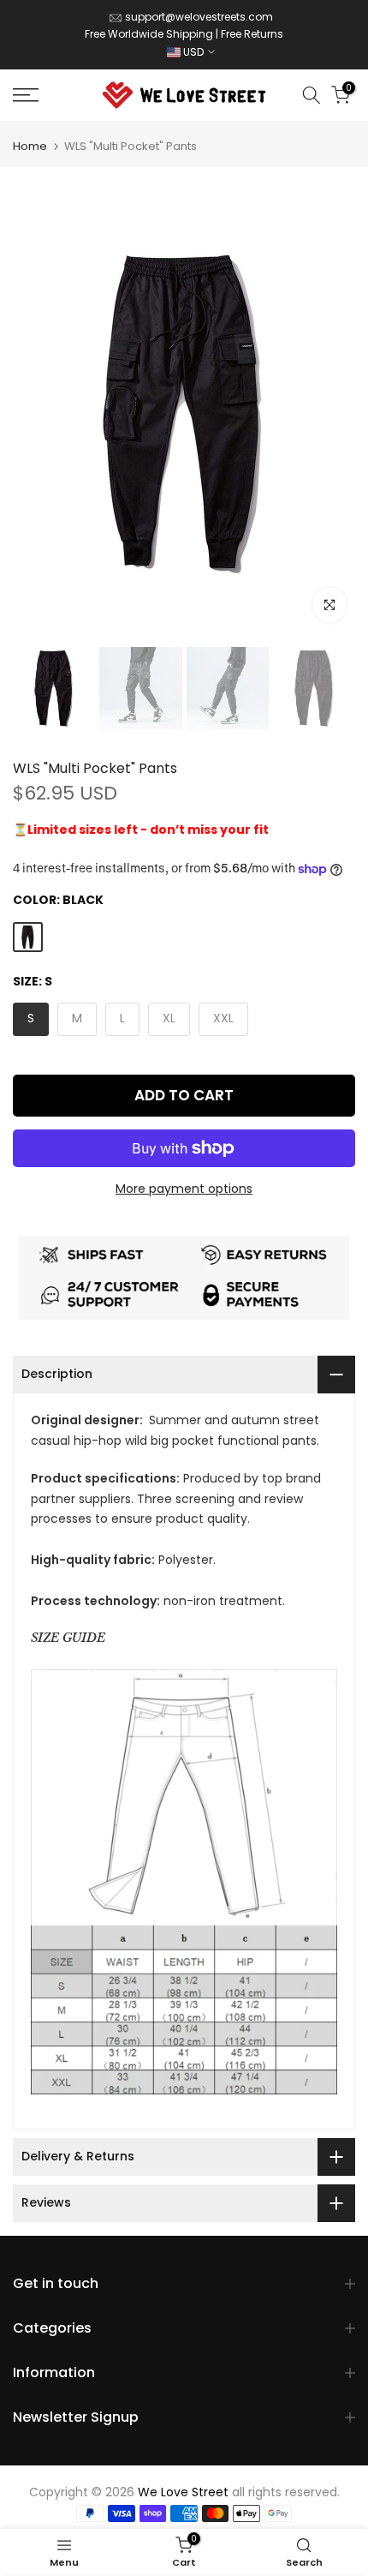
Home (30, 146)
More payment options (184, 1189)
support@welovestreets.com (199, 17)
